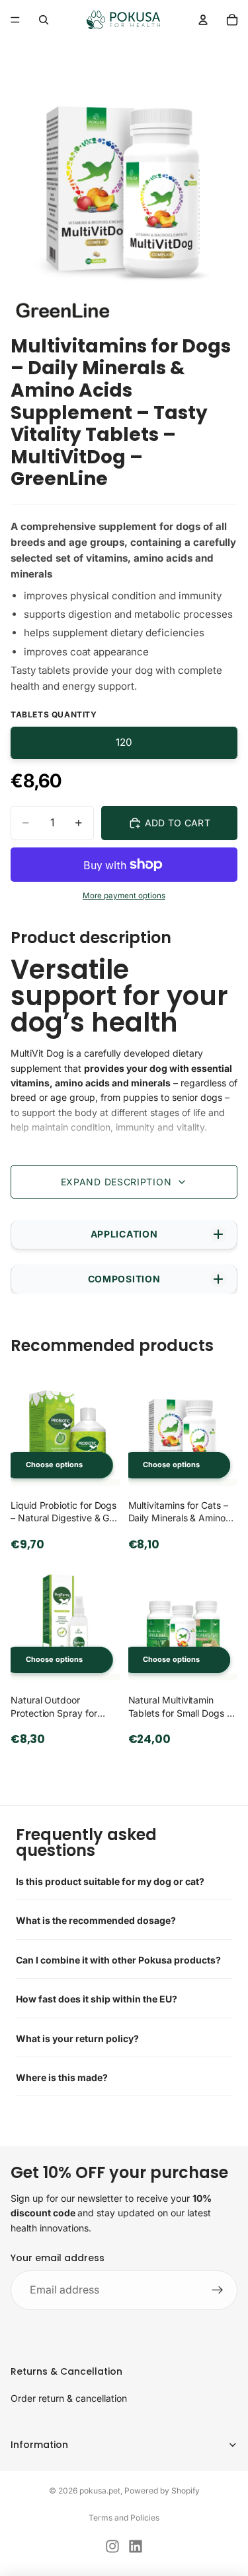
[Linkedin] (136, 2546)
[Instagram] (112, 2546)
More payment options (124, 896)
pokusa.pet (100, 2491)
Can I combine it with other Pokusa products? (118, 1960)
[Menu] (15, 20)
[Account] (203, 20)
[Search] (44, 20)
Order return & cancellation (69, 2399)
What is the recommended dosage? (96, 1920)
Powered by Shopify (162, 2491)
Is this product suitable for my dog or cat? (110, 1881)
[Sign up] (218, 2290)
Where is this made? (62, 2077)
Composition (124, 1279)
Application (124, 1234)
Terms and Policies (124, 2518)
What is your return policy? (77, 2038)
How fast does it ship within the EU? (97, 1999)
